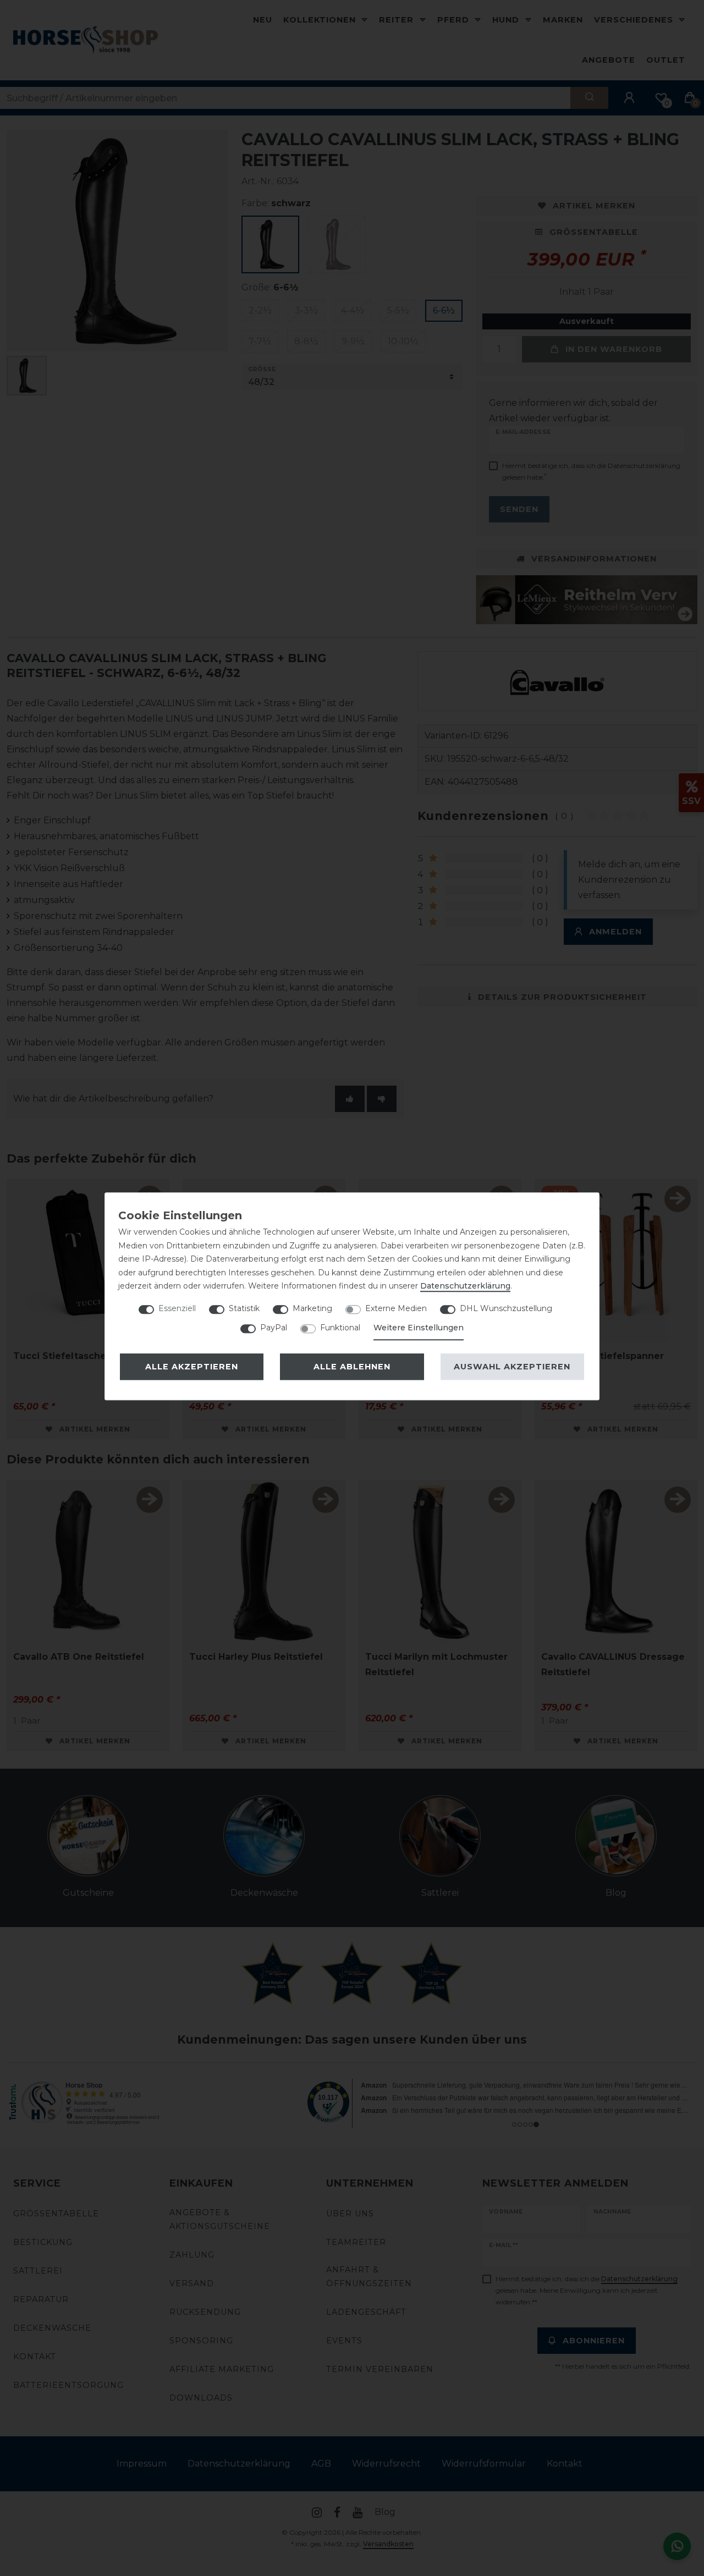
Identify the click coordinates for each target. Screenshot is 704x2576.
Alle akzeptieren (192, 1367)
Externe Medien (396, 1308)
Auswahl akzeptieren (512, 1367)
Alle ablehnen (352, 1367)
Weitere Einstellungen (419, 1328)
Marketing (312, 1308)
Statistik (244, 1308)
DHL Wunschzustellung (506, 1308)
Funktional (340, 1328)
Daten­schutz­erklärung (465, 1286)
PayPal (274, 1328)
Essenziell (177, 1308)
